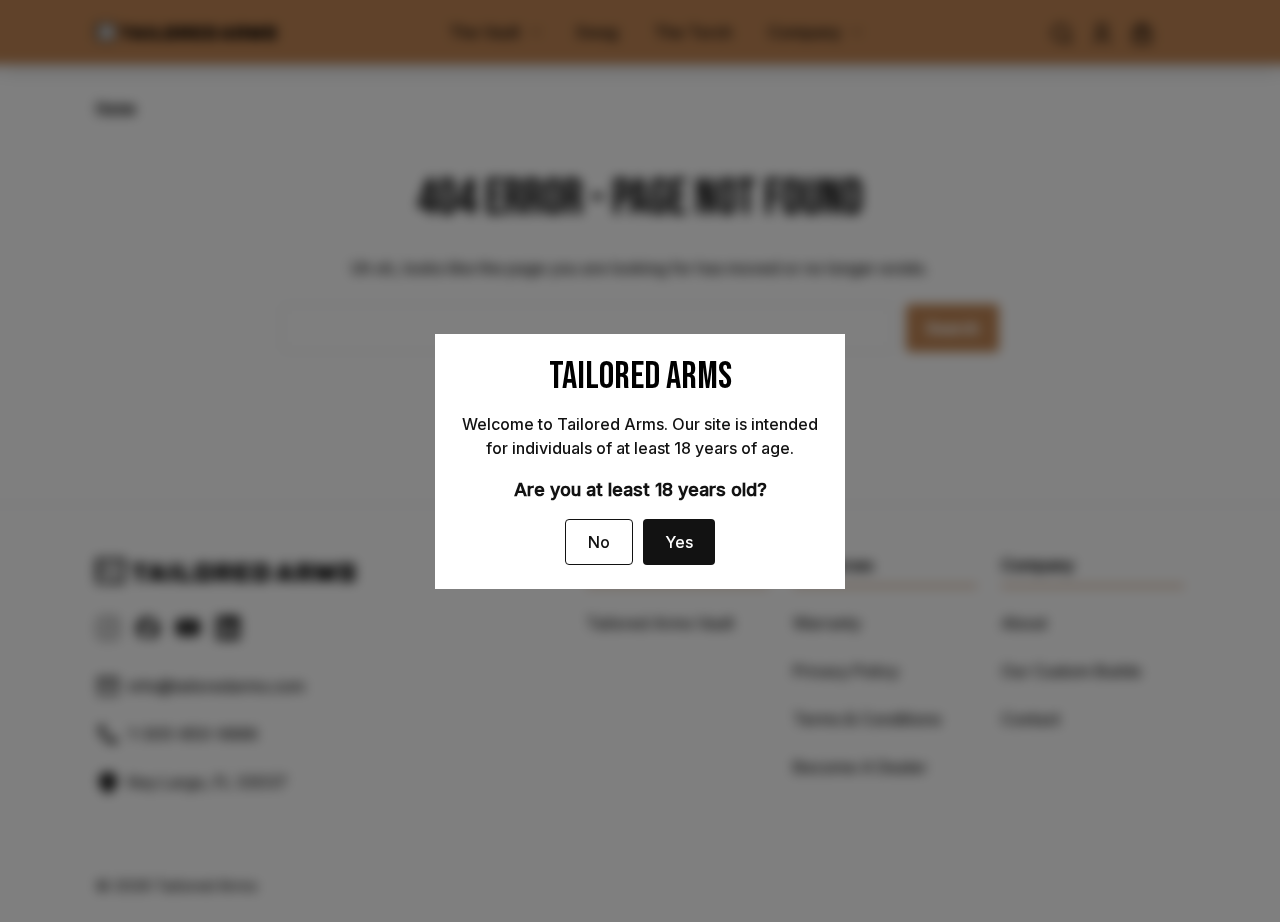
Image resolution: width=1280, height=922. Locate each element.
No (599, 542)
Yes (679, 542)
